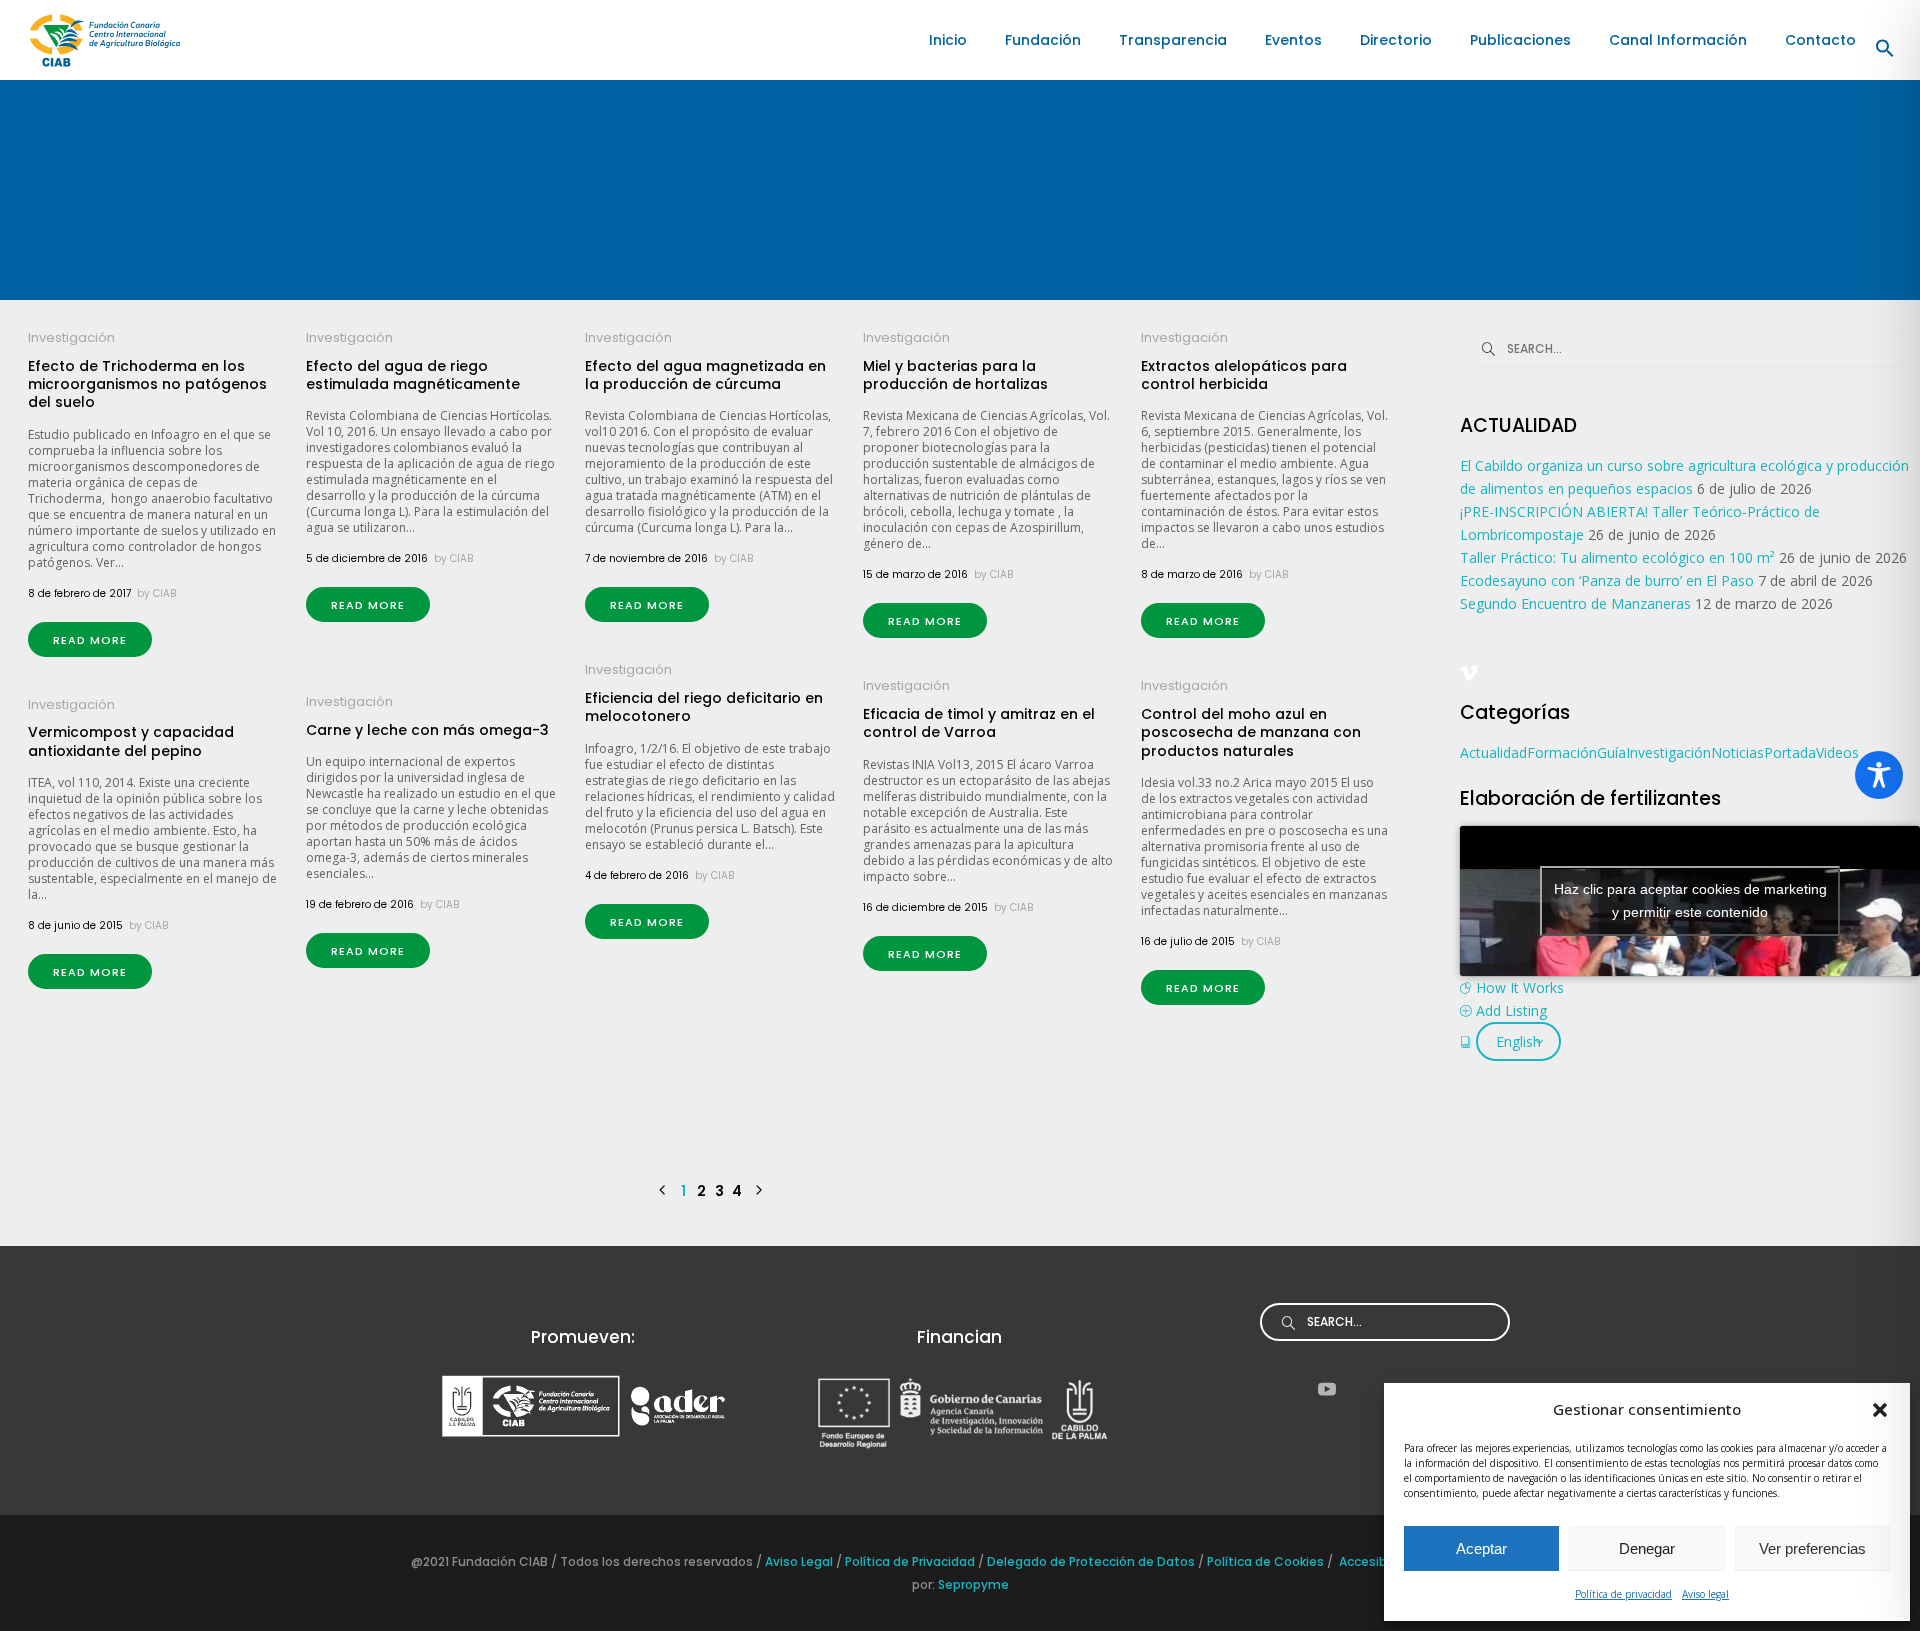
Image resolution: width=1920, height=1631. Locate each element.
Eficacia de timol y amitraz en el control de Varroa (979, 723)
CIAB (164, 593)
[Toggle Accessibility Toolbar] (1879, 775)
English (1518, 1041)
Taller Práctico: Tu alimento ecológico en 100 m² (1617, 557)
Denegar (1647, 1548)
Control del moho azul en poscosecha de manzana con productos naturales (1251, 732)
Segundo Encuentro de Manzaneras (1575, 603)
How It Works (1520, 987)
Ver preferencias (1812, 1548)
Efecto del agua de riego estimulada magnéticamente (413, 375)
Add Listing (1511, 1010)
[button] (1880, 1410)
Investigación (71, 337)
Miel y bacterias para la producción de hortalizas (955, 375)
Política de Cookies (1265, 1561)
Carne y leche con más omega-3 (427, 730)
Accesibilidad (1379, 1561)
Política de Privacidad (910, 1561)
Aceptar (1481, 1548)
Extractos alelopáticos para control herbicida (1244, 375)
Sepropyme (973, 1584)
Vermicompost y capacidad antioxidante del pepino (131, 741)
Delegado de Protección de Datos (1091, 1561)
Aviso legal (1705, 1594)
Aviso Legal (797, 1561)
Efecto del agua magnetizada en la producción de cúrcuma (705, 375)
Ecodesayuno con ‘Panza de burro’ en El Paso (1607, 580)
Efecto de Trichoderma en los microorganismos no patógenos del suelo (147, 384)
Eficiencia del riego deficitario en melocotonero (704, 707)
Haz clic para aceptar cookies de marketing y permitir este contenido (1690, 900)
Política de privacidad (1623, 1594)
